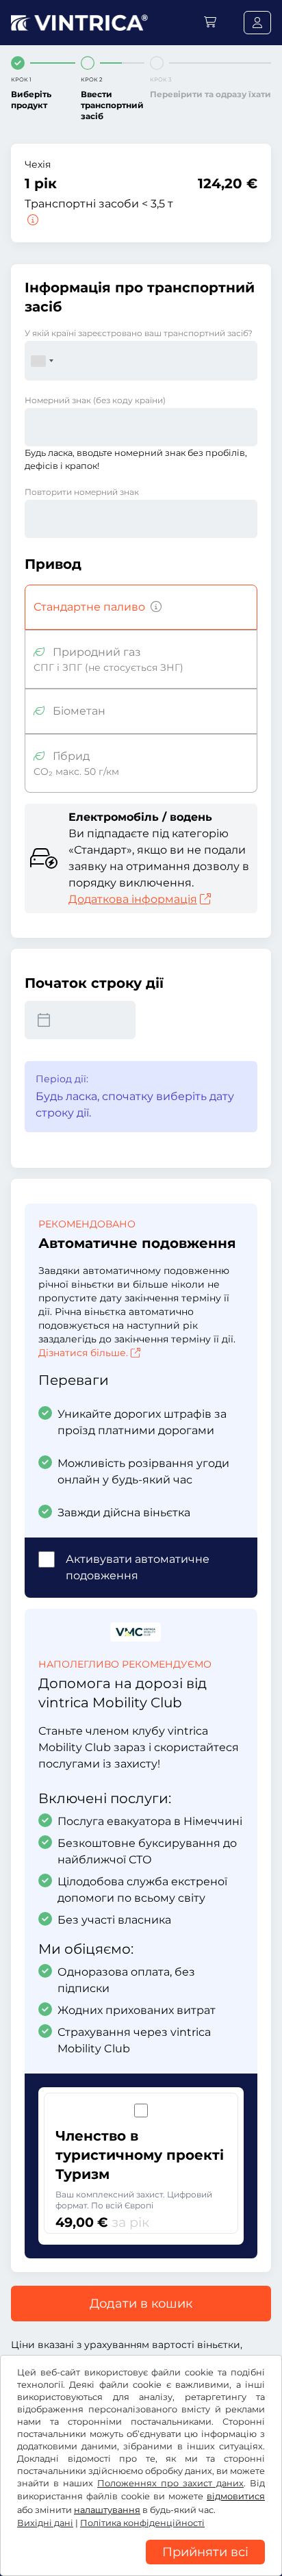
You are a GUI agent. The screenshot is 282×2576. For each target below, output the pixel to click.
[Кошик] (210, 22)
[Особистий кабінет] (257, 23)
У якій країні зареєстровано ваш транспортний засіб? (139, 333)
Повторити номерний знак (82, 492)
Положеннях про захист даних (170, 2483)
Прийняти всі (205, 2552)
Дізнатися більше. (83, 1353)
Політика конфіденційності (142, 2523)
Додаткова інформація (133, 899)
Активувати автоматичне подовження (138, 1567)
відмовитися (236, 2496)
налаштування (107, 2510)
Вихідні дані (45, 2523)
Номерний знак (95, 400)
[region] (141, 2566)
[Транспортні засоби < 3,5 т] (31, 220)
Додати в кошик (141, 2304)
